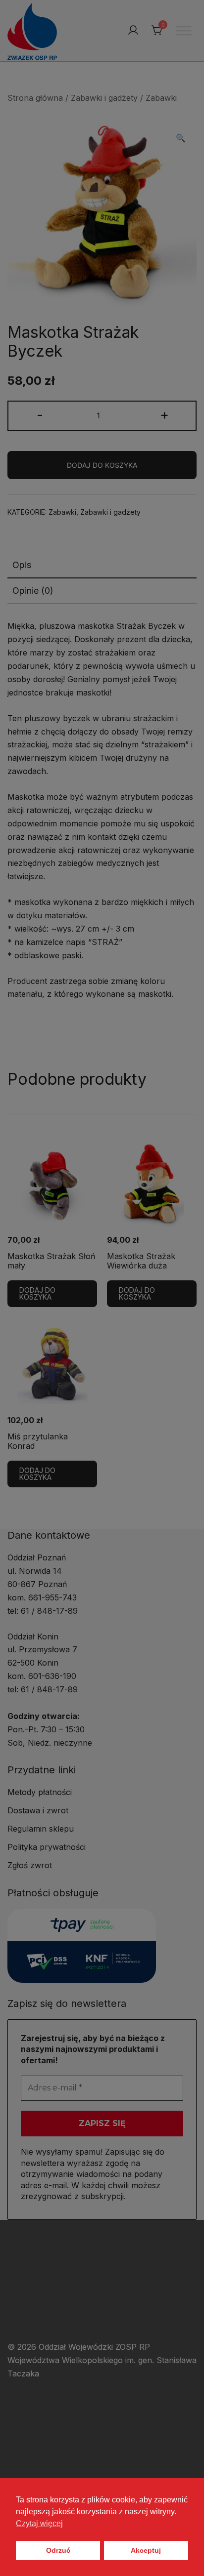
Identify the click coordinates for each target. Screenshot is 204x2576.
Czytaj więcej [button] (39, 2523)
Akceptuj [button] (146, 2550)
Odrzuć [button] (58, 2550)
